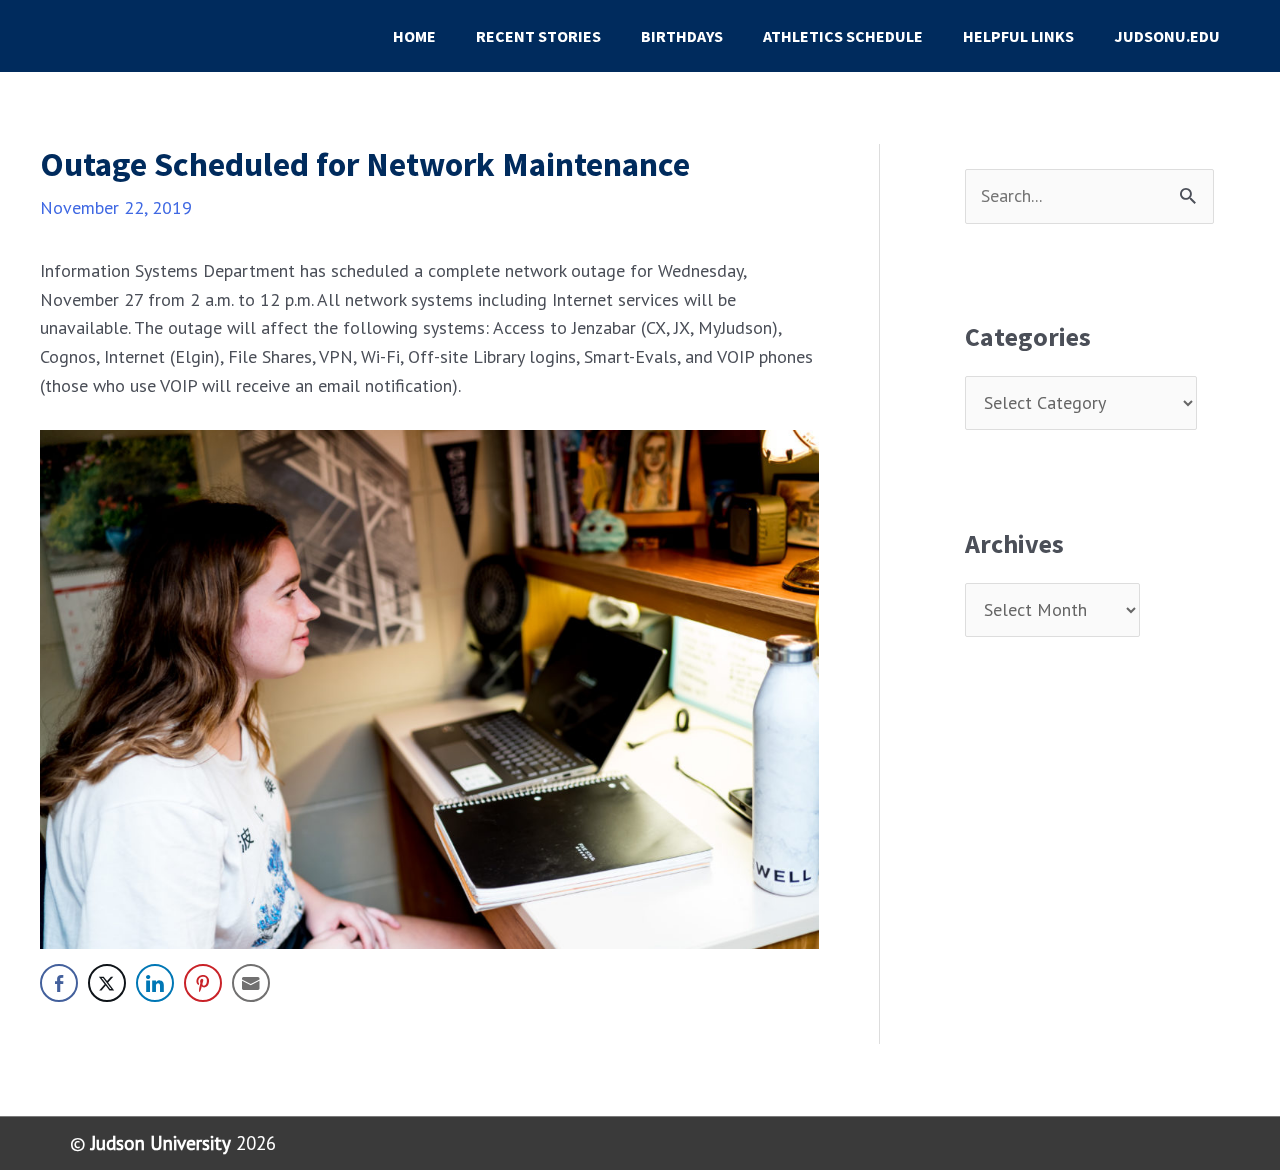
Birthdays (682, 36)
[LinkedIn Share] (155, 983)
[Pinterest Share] (203, 983)
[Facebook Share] (59, 983)
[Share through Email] (251, 983)
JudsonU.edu (1167, 36)
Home (414, 36)
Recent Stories (538, 36)
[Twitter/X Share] (107, 983)
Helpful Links (1018, 36)
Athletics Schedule (843, 36)
